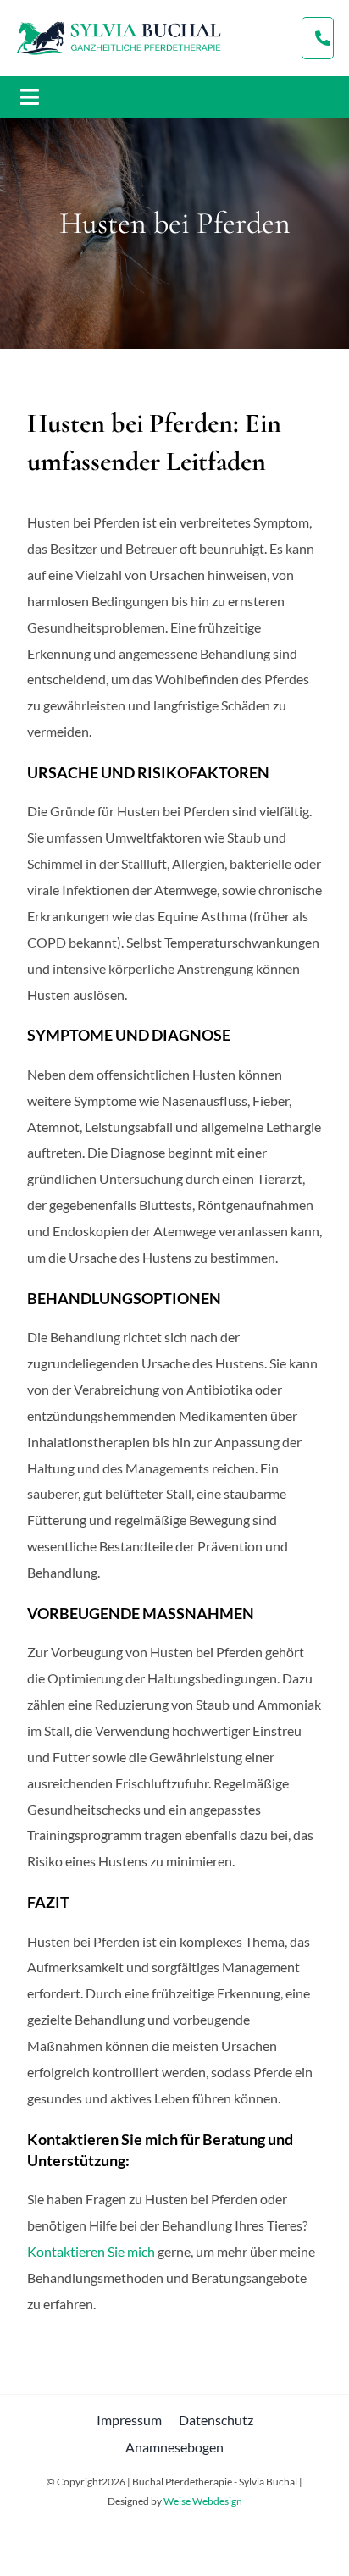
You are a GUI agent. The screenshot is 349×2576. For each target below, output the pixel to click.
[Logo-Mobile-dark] (119, 24)
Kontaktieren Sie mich (91, 2251)
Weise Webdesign (203, 2501)
